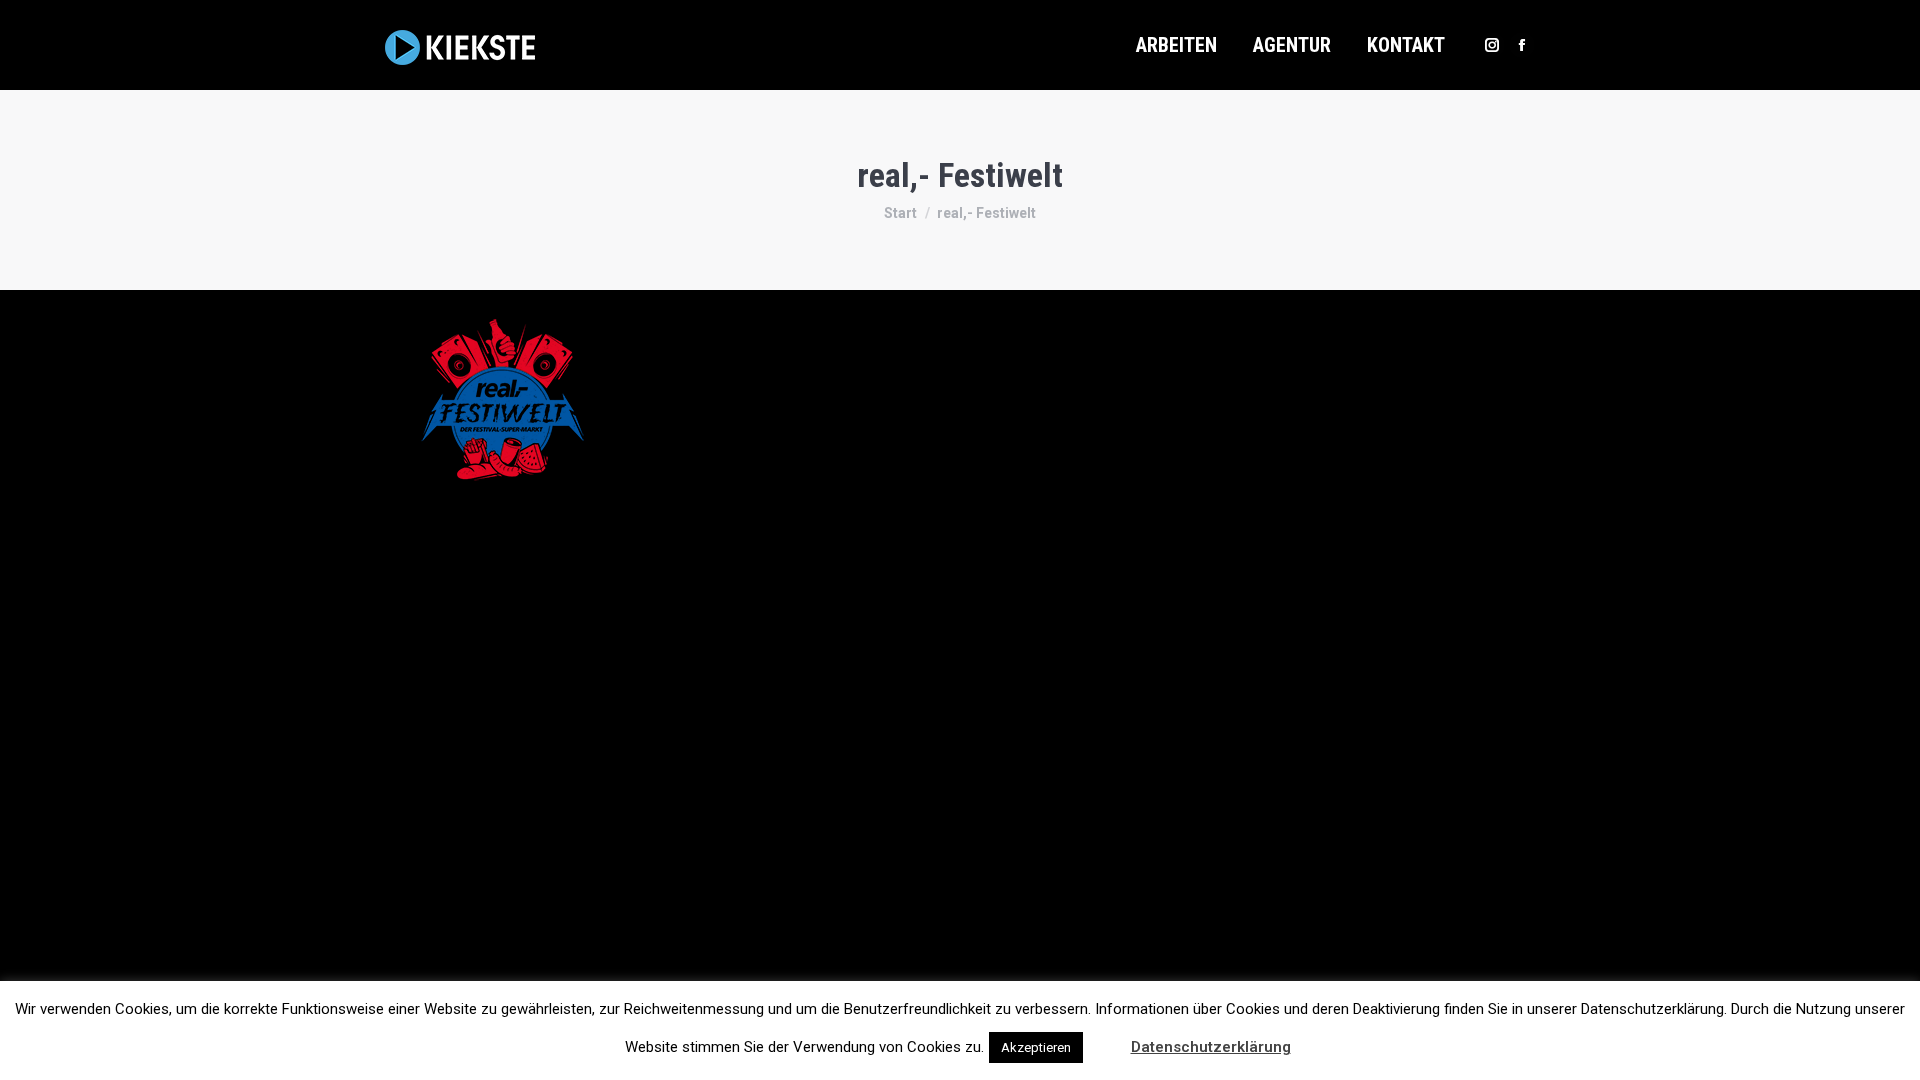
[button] (1105, 1038)
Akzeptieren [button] (1036, 1047)
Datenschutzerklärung (1211, 1047)
